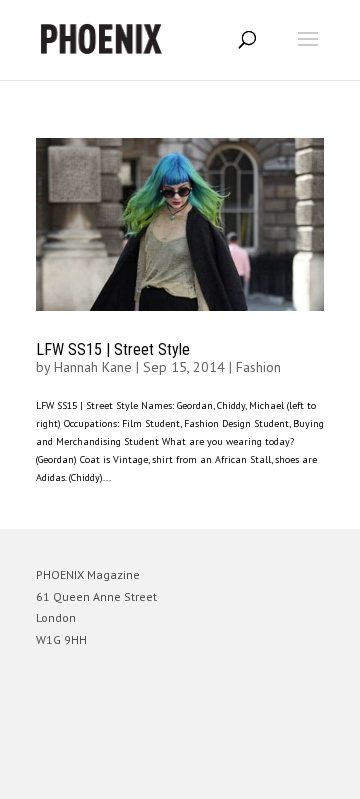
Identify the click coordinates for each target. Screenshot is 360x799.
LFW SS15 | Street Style (113, 349)
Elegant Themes (152, 774)
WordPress (276, 774)
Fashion (258, 367)
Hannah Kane (93, 367)
